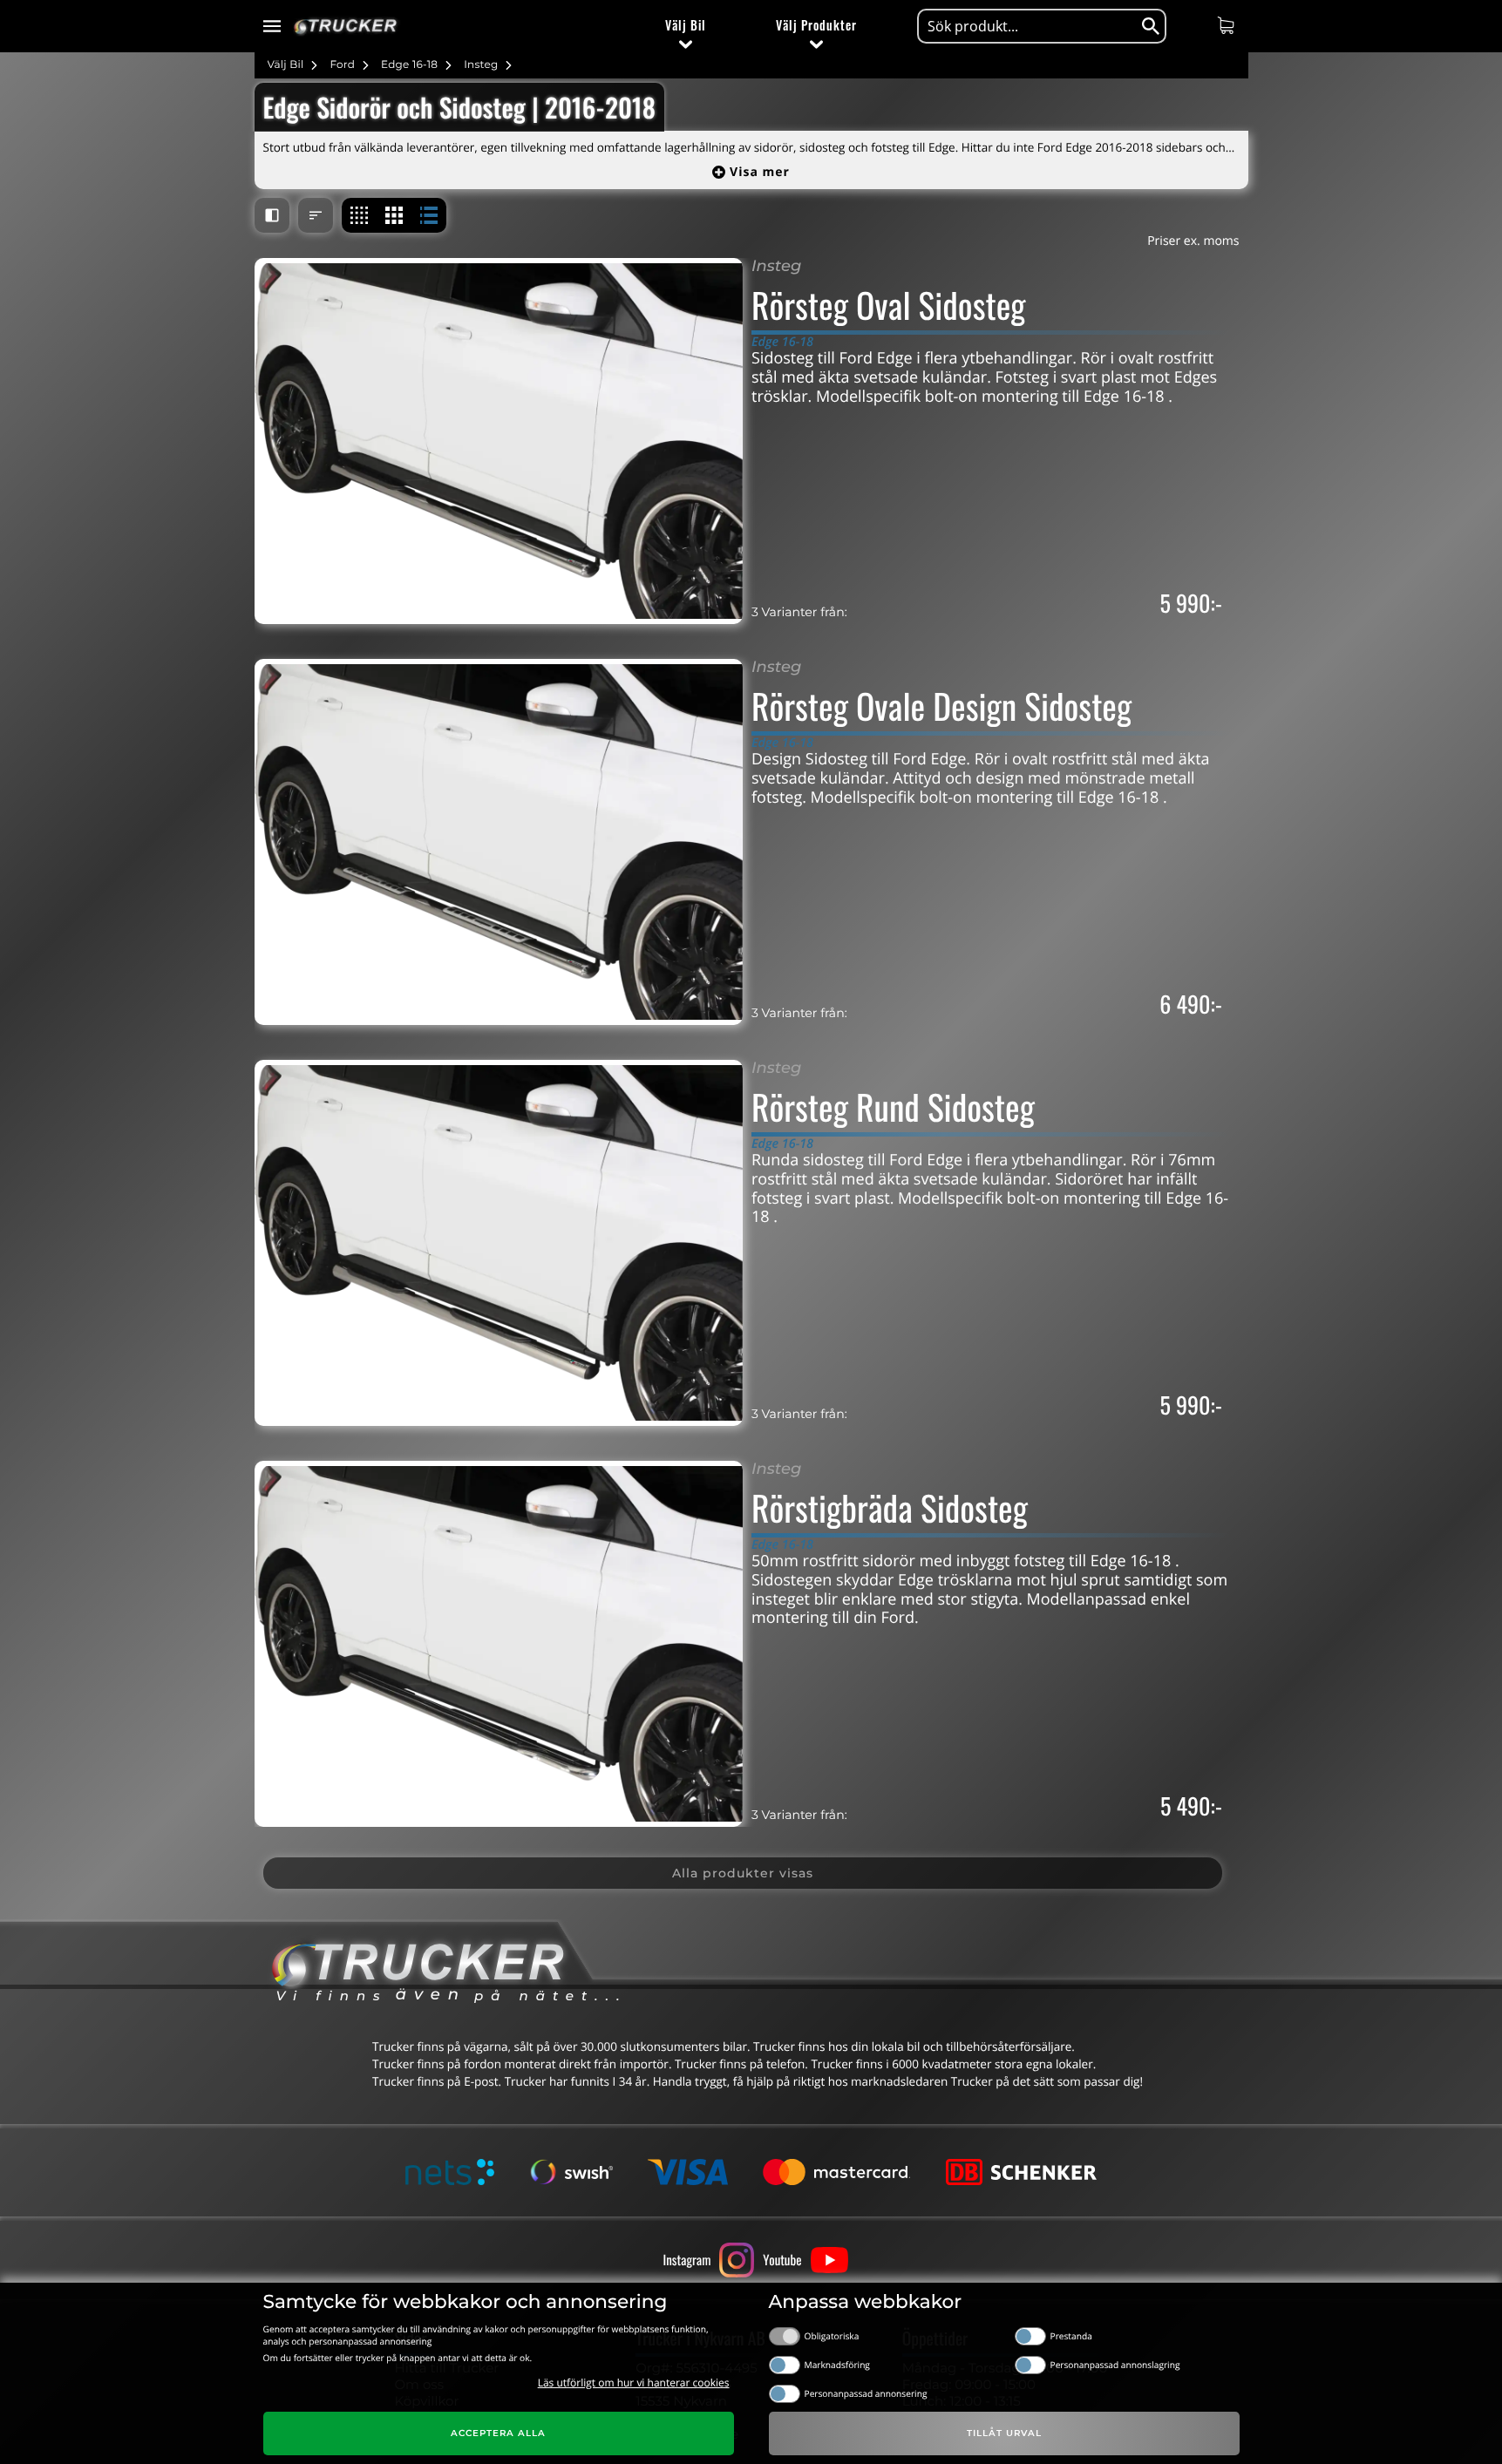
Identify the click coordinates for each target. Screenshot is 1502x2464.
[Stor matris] (394, 215)
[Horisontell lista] (429, 215)
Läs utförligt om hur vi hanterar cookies (634, 2383)
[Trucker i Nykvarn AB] (346, 27)
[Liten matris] (359, 215)
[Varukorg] (1228, 25)
